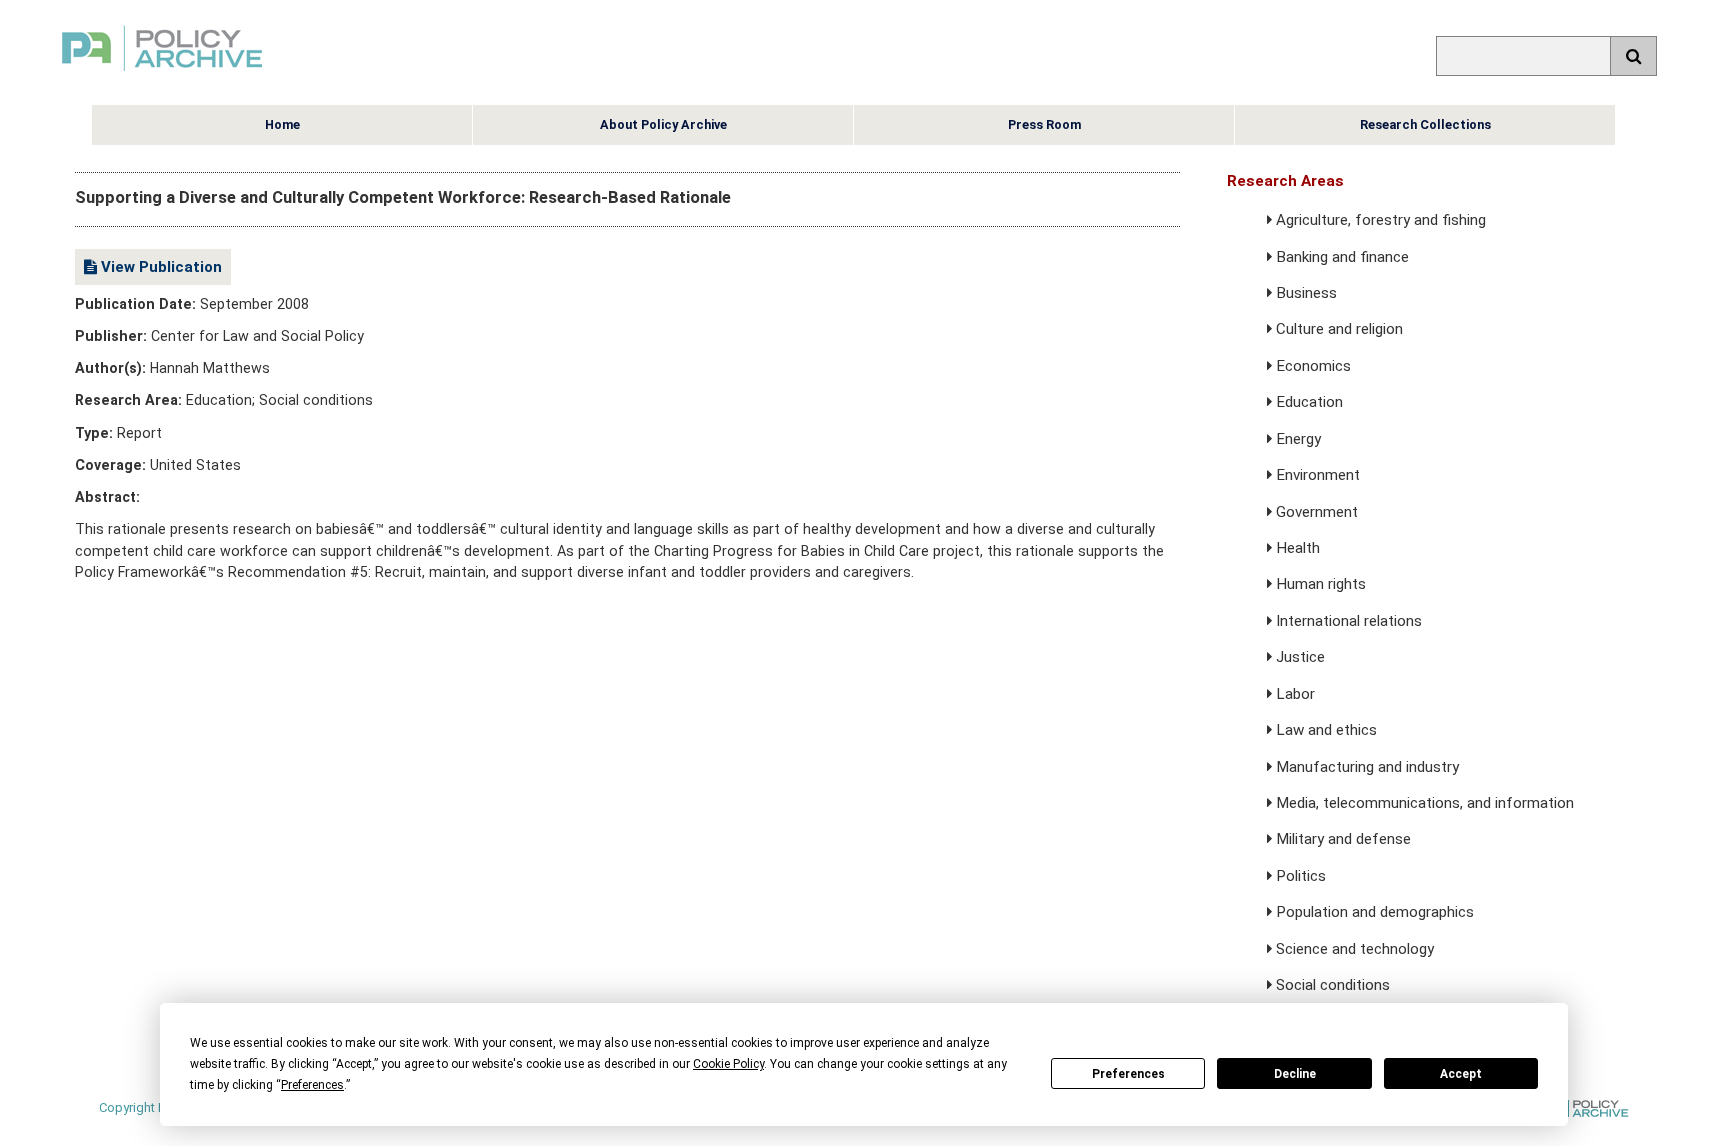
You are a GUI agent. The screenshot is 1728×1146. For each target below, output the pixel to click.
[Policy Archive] (162, 73)
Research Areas (1285, 181)
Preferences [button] (312, 1085)
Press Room (1044, 124)
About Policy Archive (663, 124)
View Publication (159, 267)
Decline (1295, 1074)
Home (282, 124)
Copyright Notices (151, 1107)
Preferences (1128, 1074)
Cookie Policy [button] (728, 1064)
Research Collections (1425, 124)
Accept (1461, 1074)
